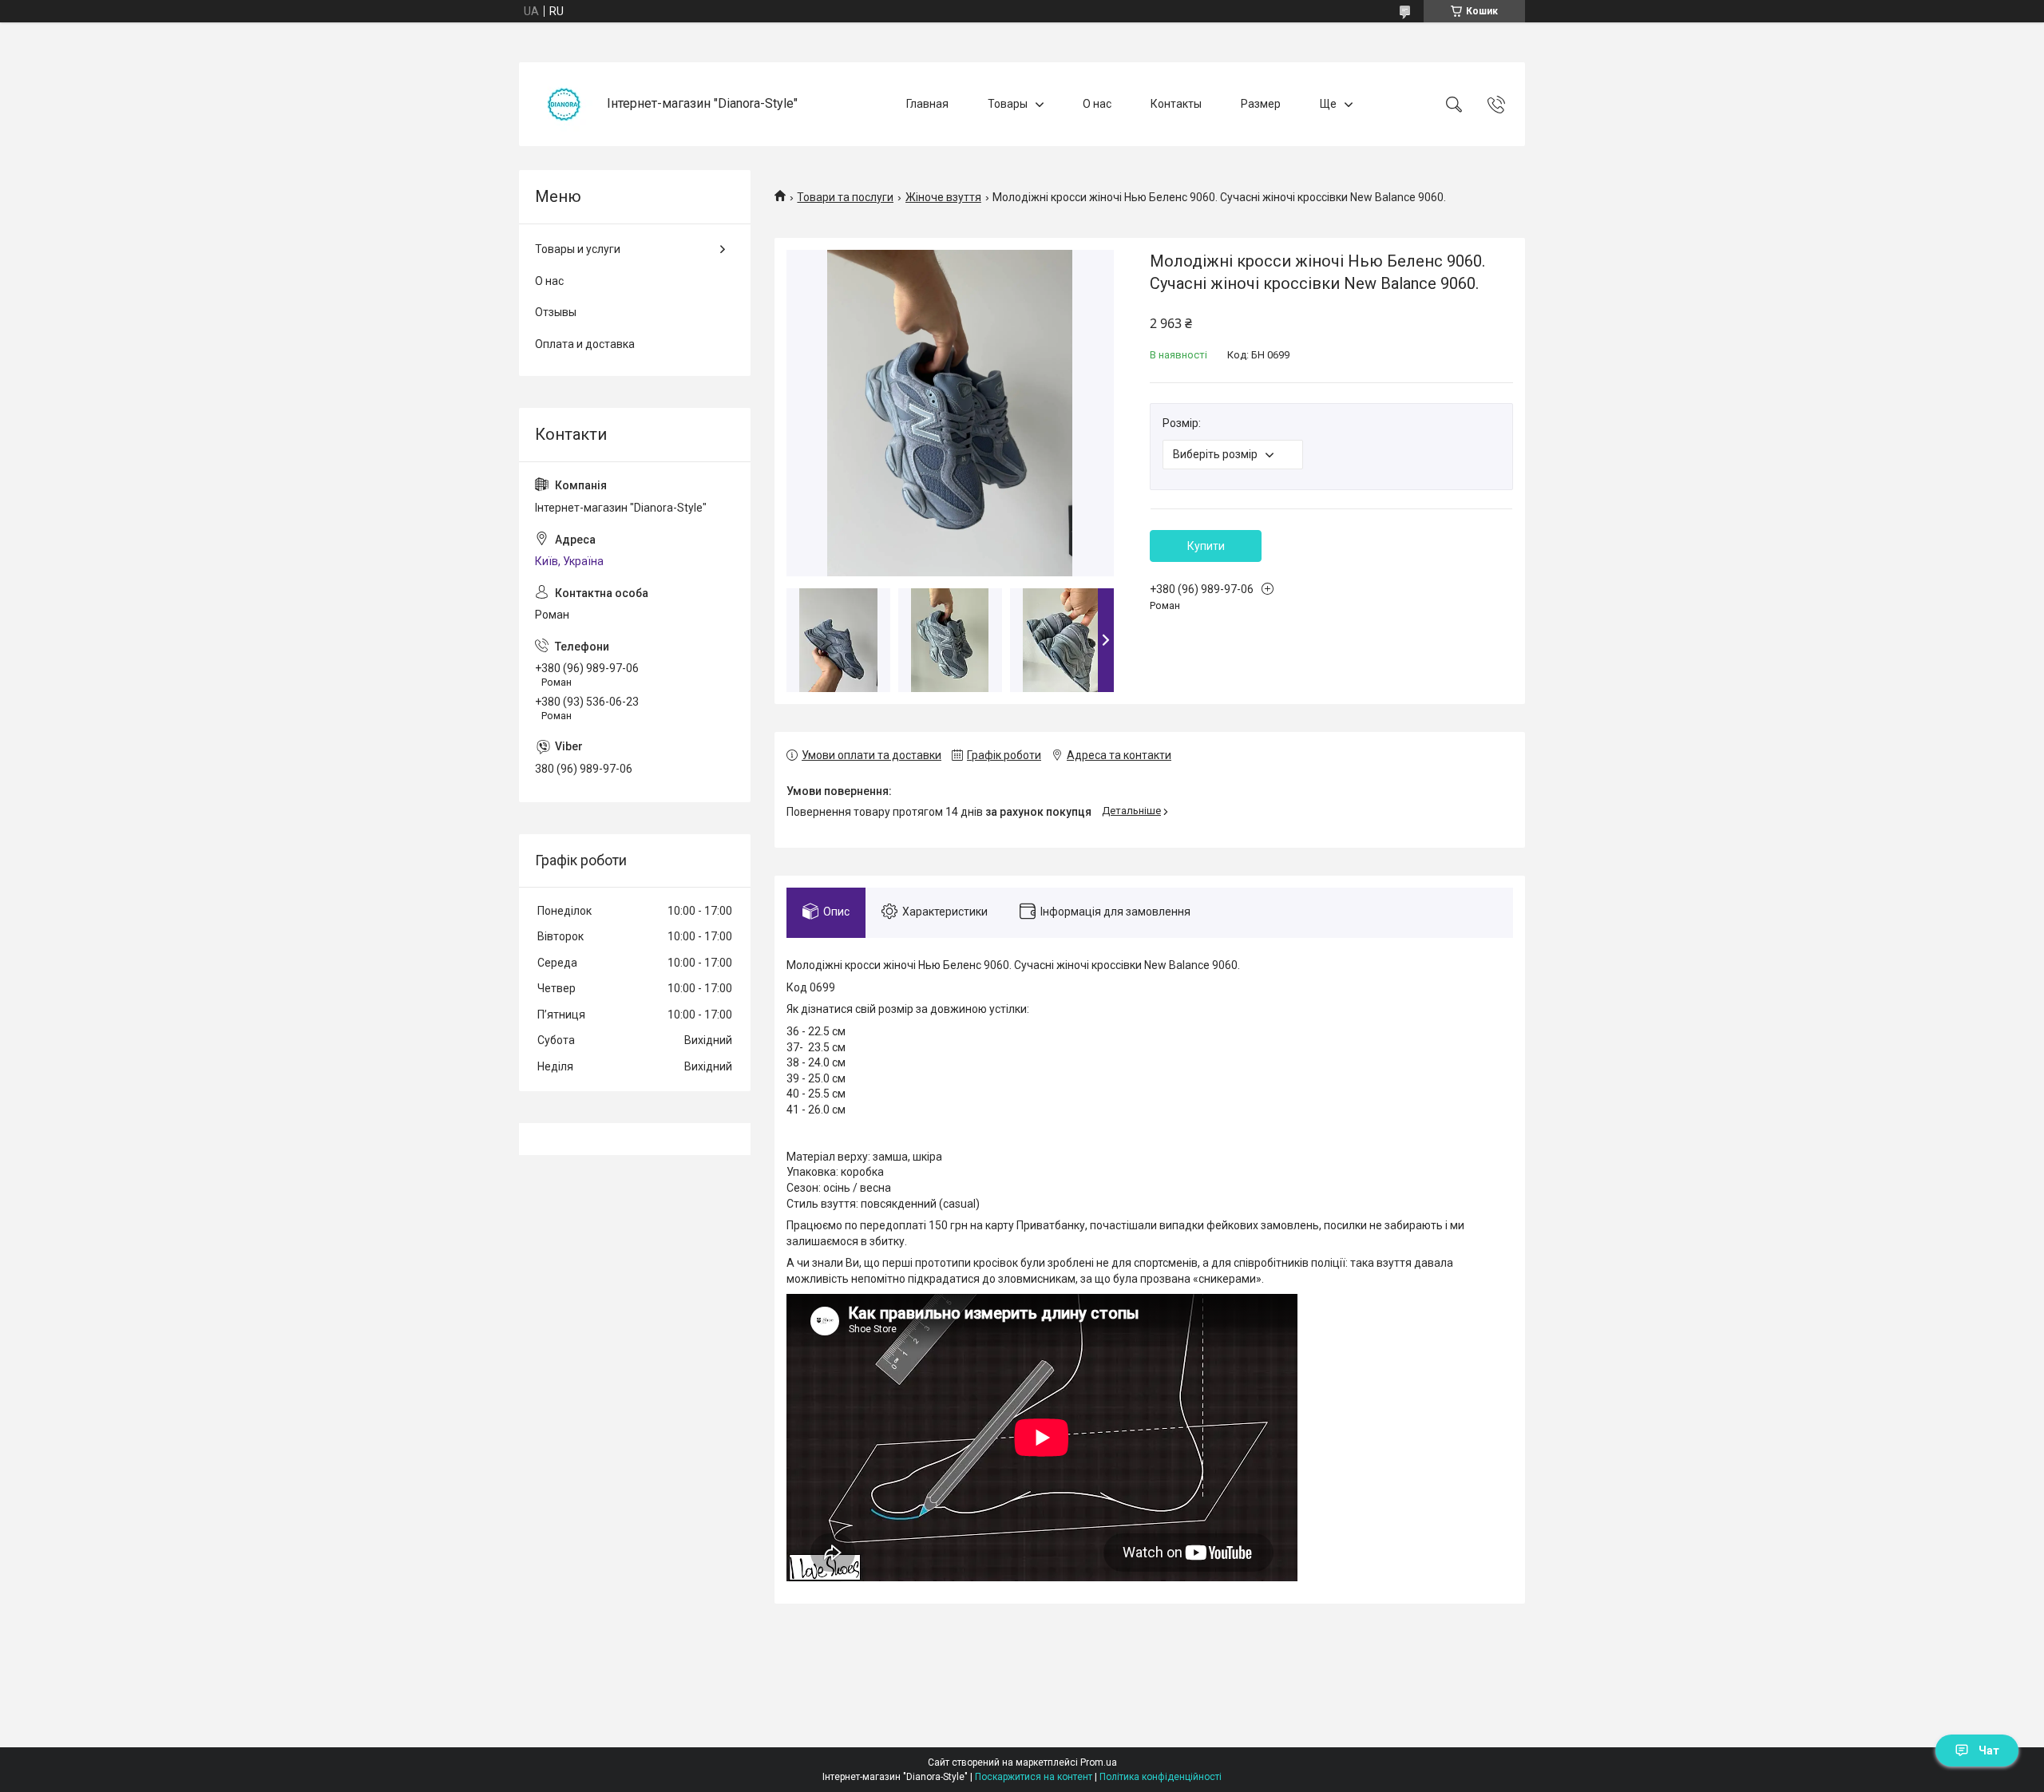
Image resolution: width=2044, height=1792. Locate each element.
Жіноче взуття (943, 197)
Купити (1206, 546)
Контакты (1176, 104)
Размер (1261, 104)
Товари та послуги (845, 197)
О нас (1097, 104)
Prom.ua (1099, 1762)
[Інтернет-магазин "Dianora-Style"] (565, 104)
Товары (1008, 104)
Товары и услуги (578, 249)
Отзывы (556, 312)
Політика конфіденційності (1161, 1777)
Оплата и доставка (585, 344)
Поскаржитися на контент (1034, 1777)
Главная (927, 104)
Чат (1989, 1750)
